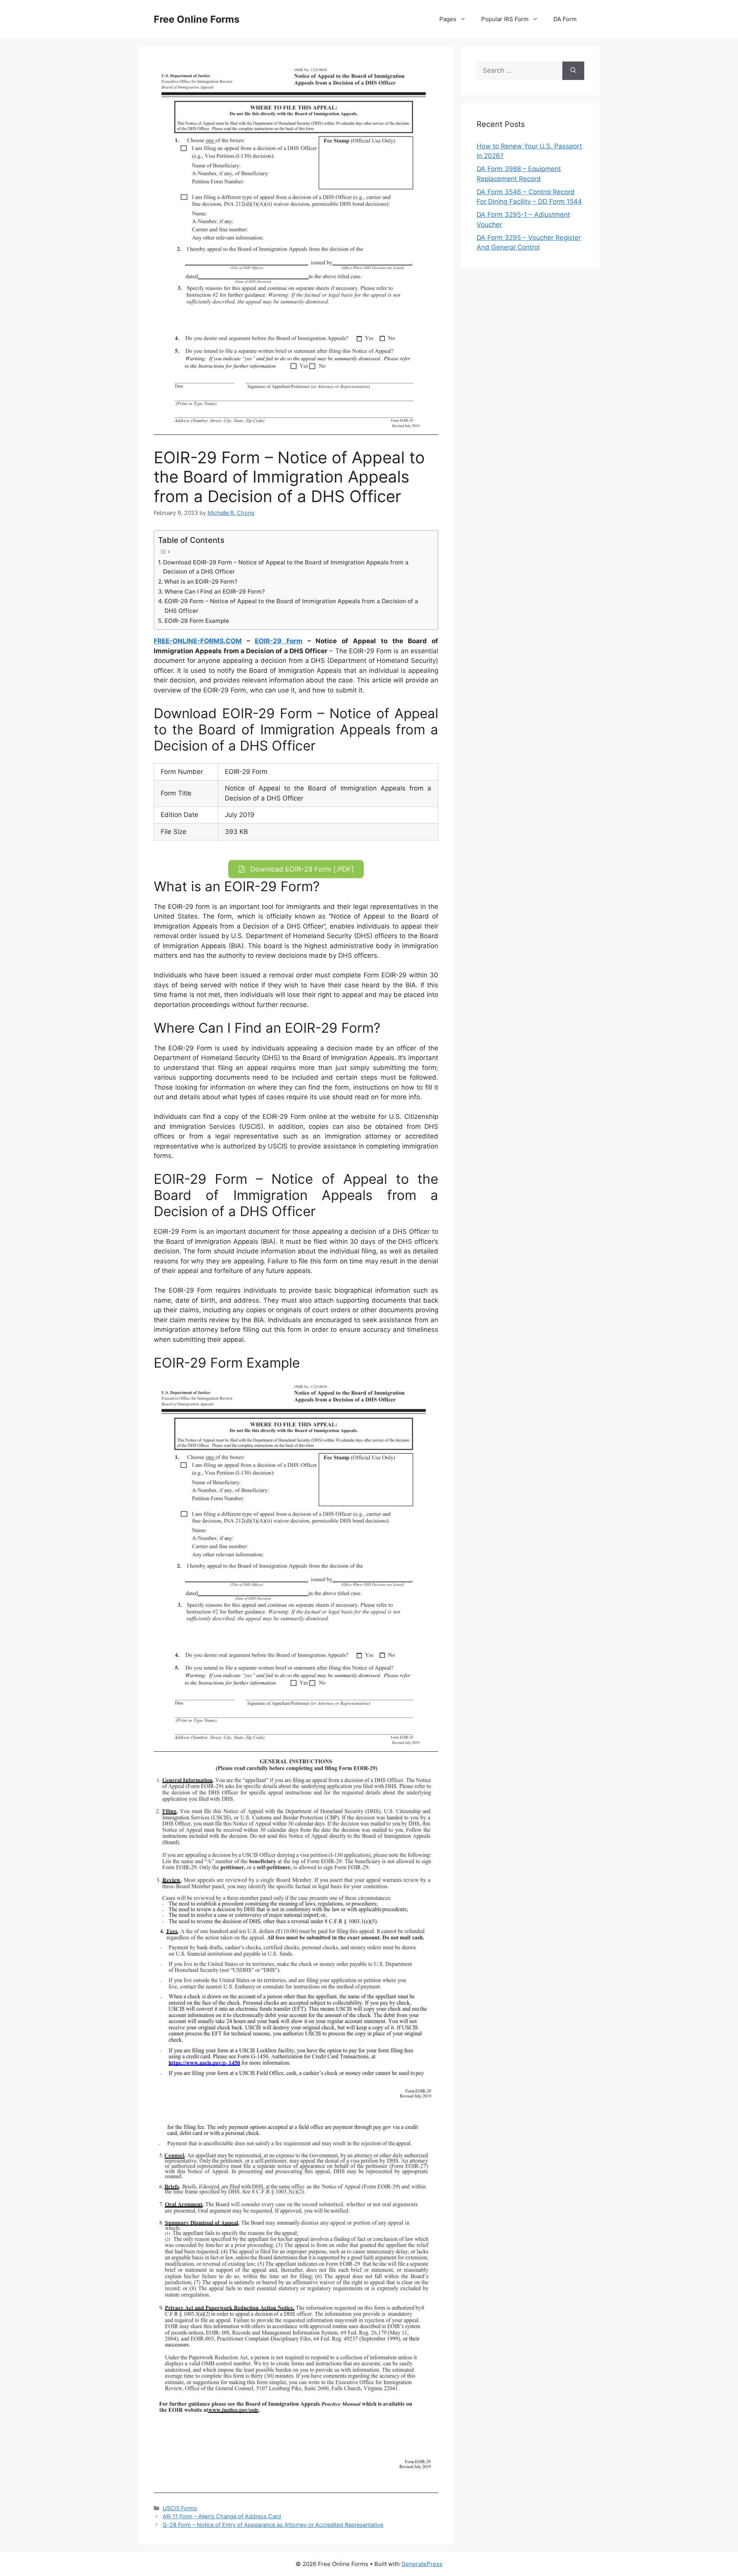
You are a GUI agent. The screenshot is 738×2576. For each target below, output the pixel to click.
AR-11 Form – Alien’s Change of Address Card (222, 2516)
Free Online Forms (197, 19)
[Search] (573, 71)
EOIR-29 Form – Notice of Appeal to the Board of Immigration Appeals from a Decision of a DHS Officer (291, 606)
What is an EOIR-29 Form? (201, 582)
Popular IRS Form (505, 19)
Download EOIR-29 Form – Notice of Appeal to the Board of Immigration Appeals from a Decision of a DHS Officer (286, 567)
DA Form (565, 19)
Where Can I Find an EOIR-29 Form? (215, 592)
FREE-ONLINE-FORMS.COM (198, 641)
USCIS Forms (180, 2508)
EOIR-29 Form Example (197, 621)
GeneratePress (422, 2564)
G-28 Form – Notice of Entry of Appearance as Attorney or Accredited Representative (273, 2525)
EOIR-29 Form (279, 641)
